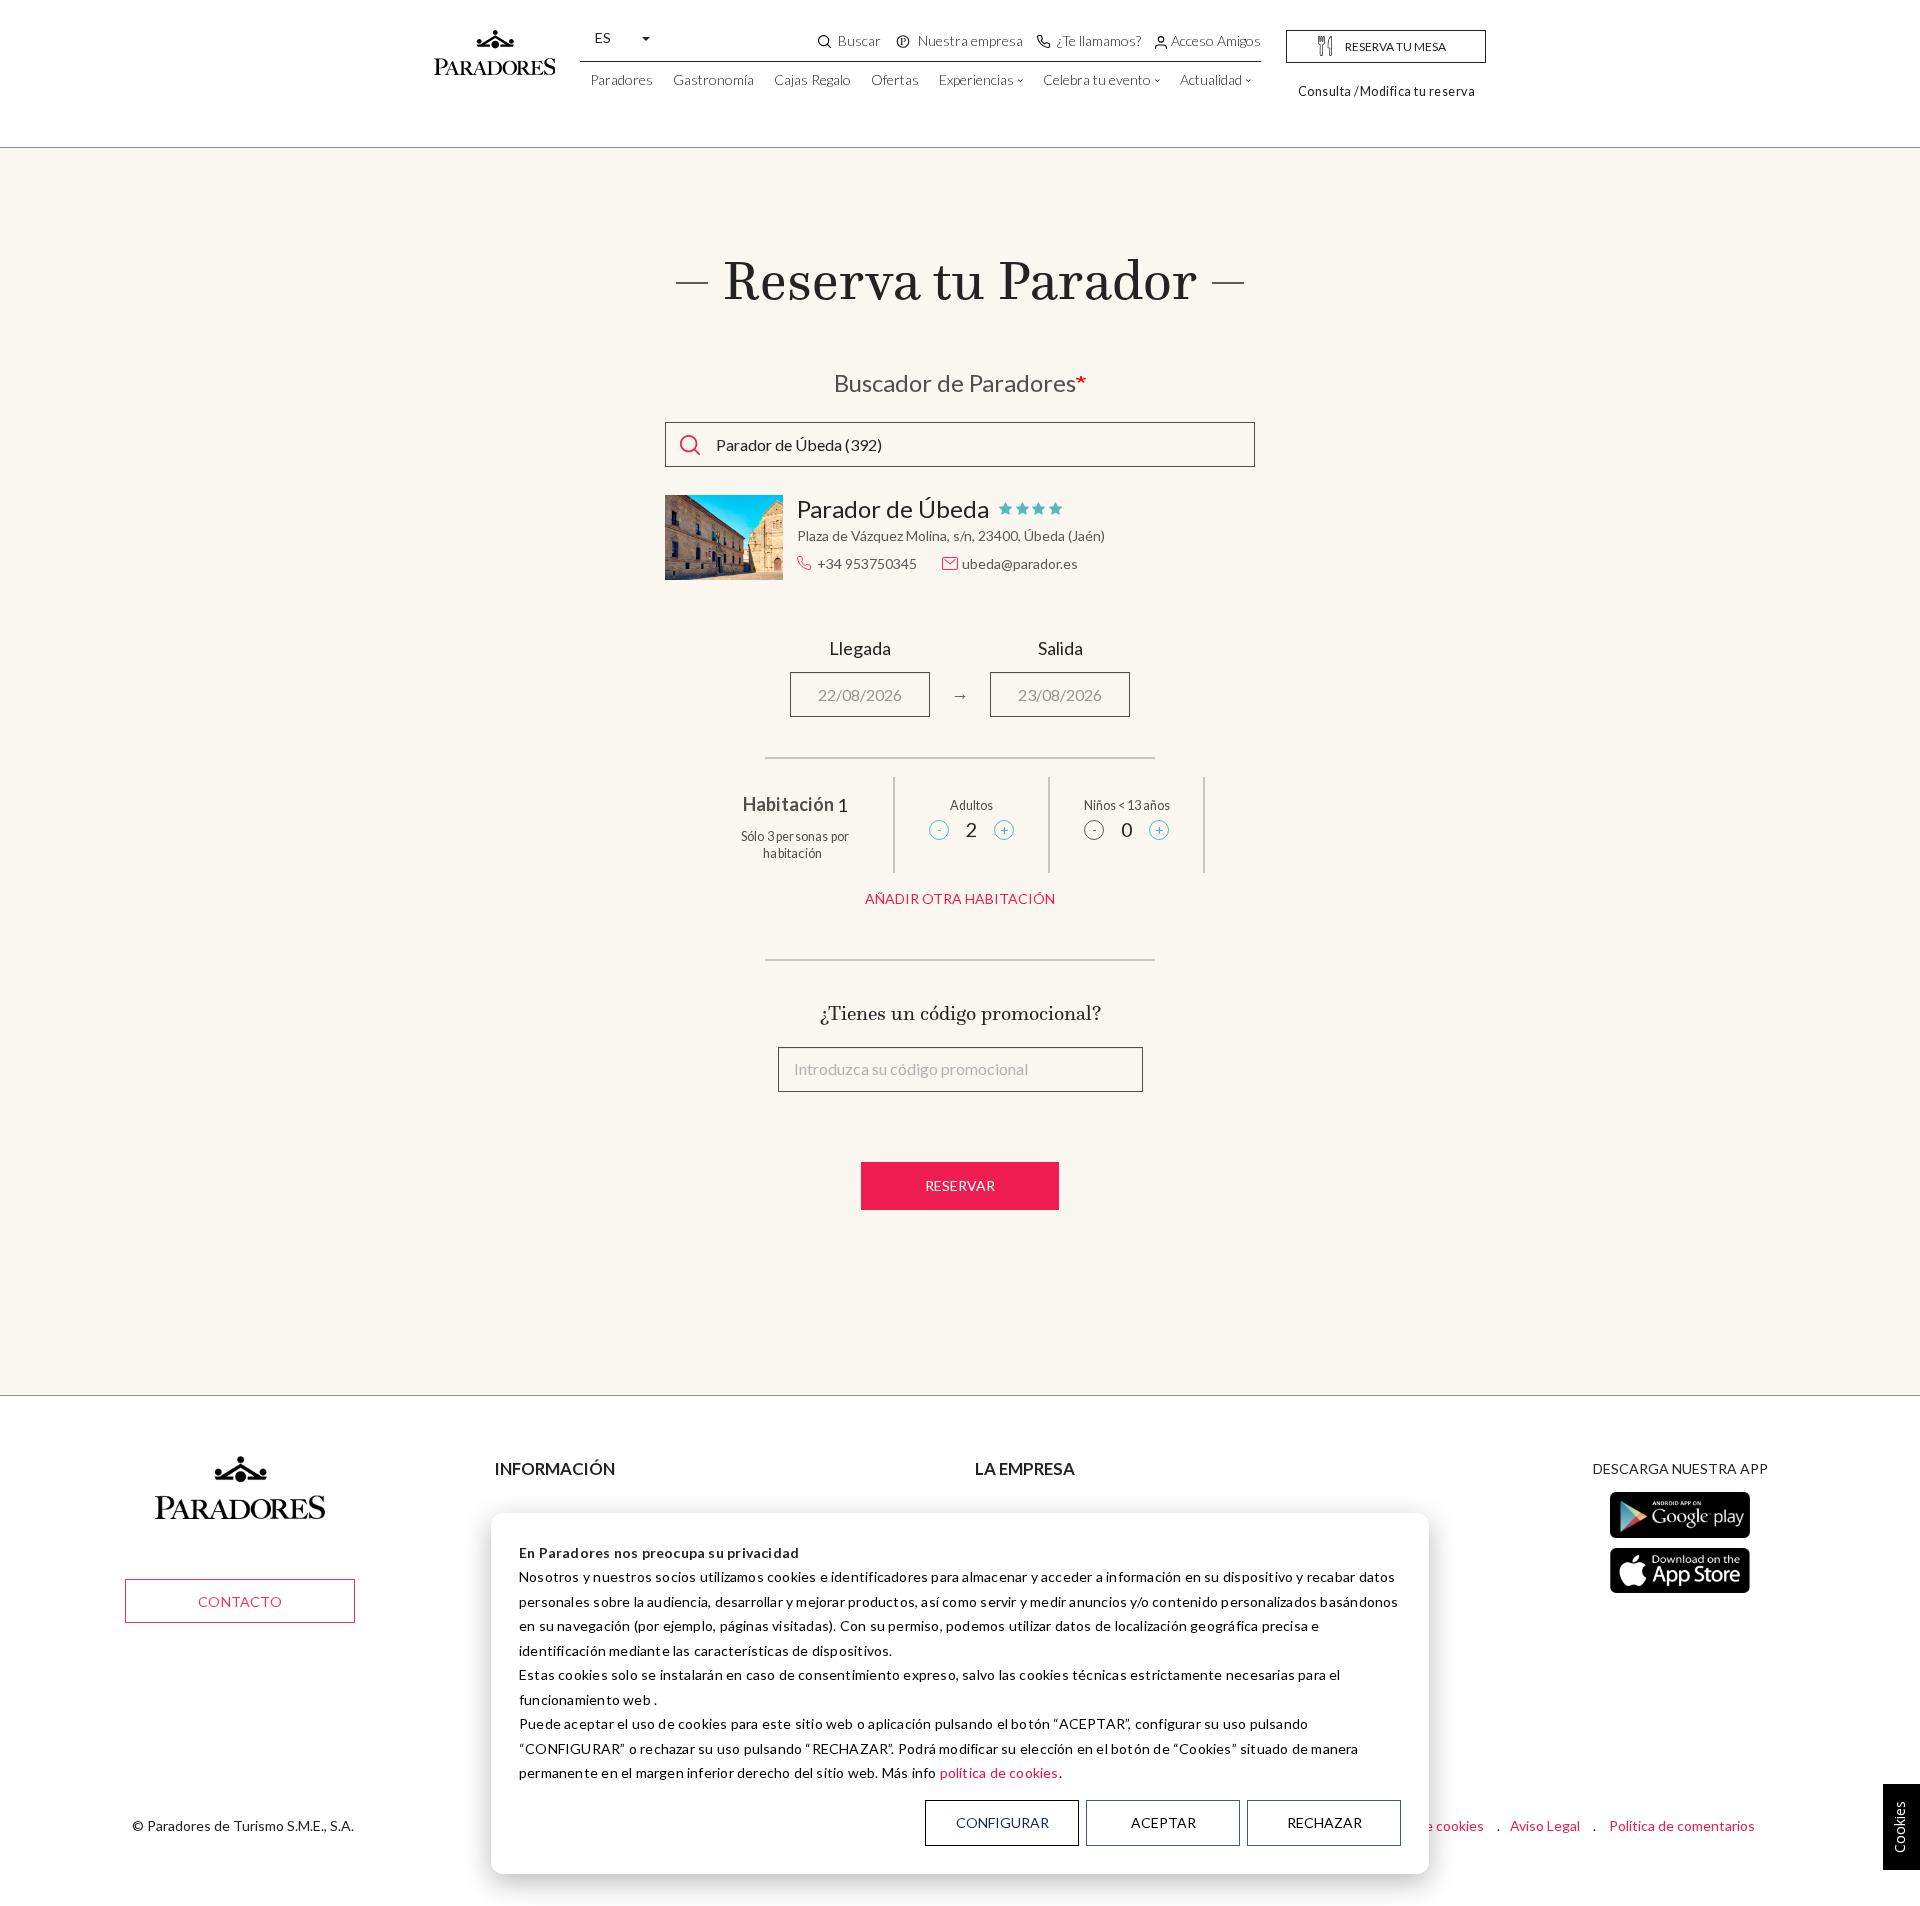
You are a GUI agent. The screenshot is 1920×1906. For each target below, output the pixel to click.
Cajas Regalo (812, 79)
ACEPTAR (1163, 1822)
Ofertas (895, 79)
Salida (1060, 648)
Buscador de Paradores (955, 383)
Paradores (621, 79)
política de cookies (999, 1772)
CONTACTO (240, 1601)
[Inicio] (495, 43)
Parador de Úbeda (893, 509)
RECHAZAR (1324, 1822)
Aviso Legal (1545, 1825)
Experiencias (976, 79)
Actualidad (1211, 79)
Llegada (860, 648)
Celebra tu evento (1097, 79)
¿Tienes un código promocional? (960, 1013)
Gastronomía (713, 79)
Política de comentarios (1682, 1825)
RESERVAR (960, 1185)
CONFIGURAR (1002, 1822)
